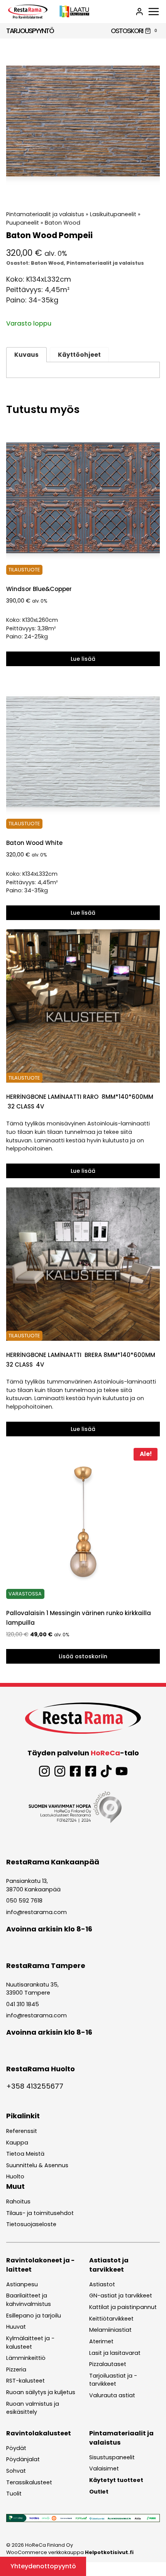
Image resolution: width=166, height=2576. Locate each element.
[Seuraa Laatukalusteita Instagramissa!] (60, 1771)
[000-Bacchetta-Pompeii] (83, 121)
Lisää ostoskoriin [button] (83, 1656)
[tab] (83, 190)
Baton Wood (63, 223)
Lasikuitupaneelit (113, 214)
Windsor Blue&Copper (39, 589)
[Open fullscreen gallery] (152, 190)
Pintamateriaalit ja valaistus (45, 214)
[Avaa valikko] (154, 12)
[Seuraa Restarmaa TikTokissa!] (106, 1771)
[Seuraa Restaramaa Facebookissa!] (75, 1771)
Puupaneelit (23, 223)
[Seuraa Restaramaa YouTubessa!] (122, 1771)
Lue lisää (83, 659)
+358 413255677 (35, 2086)
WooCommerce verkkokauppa (70, 2552)
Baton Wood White (34, 843)
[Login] (139, 12)
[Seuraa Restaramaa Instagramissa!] (44, 1771)
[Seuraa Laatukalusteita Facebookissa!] (91, 1771)
